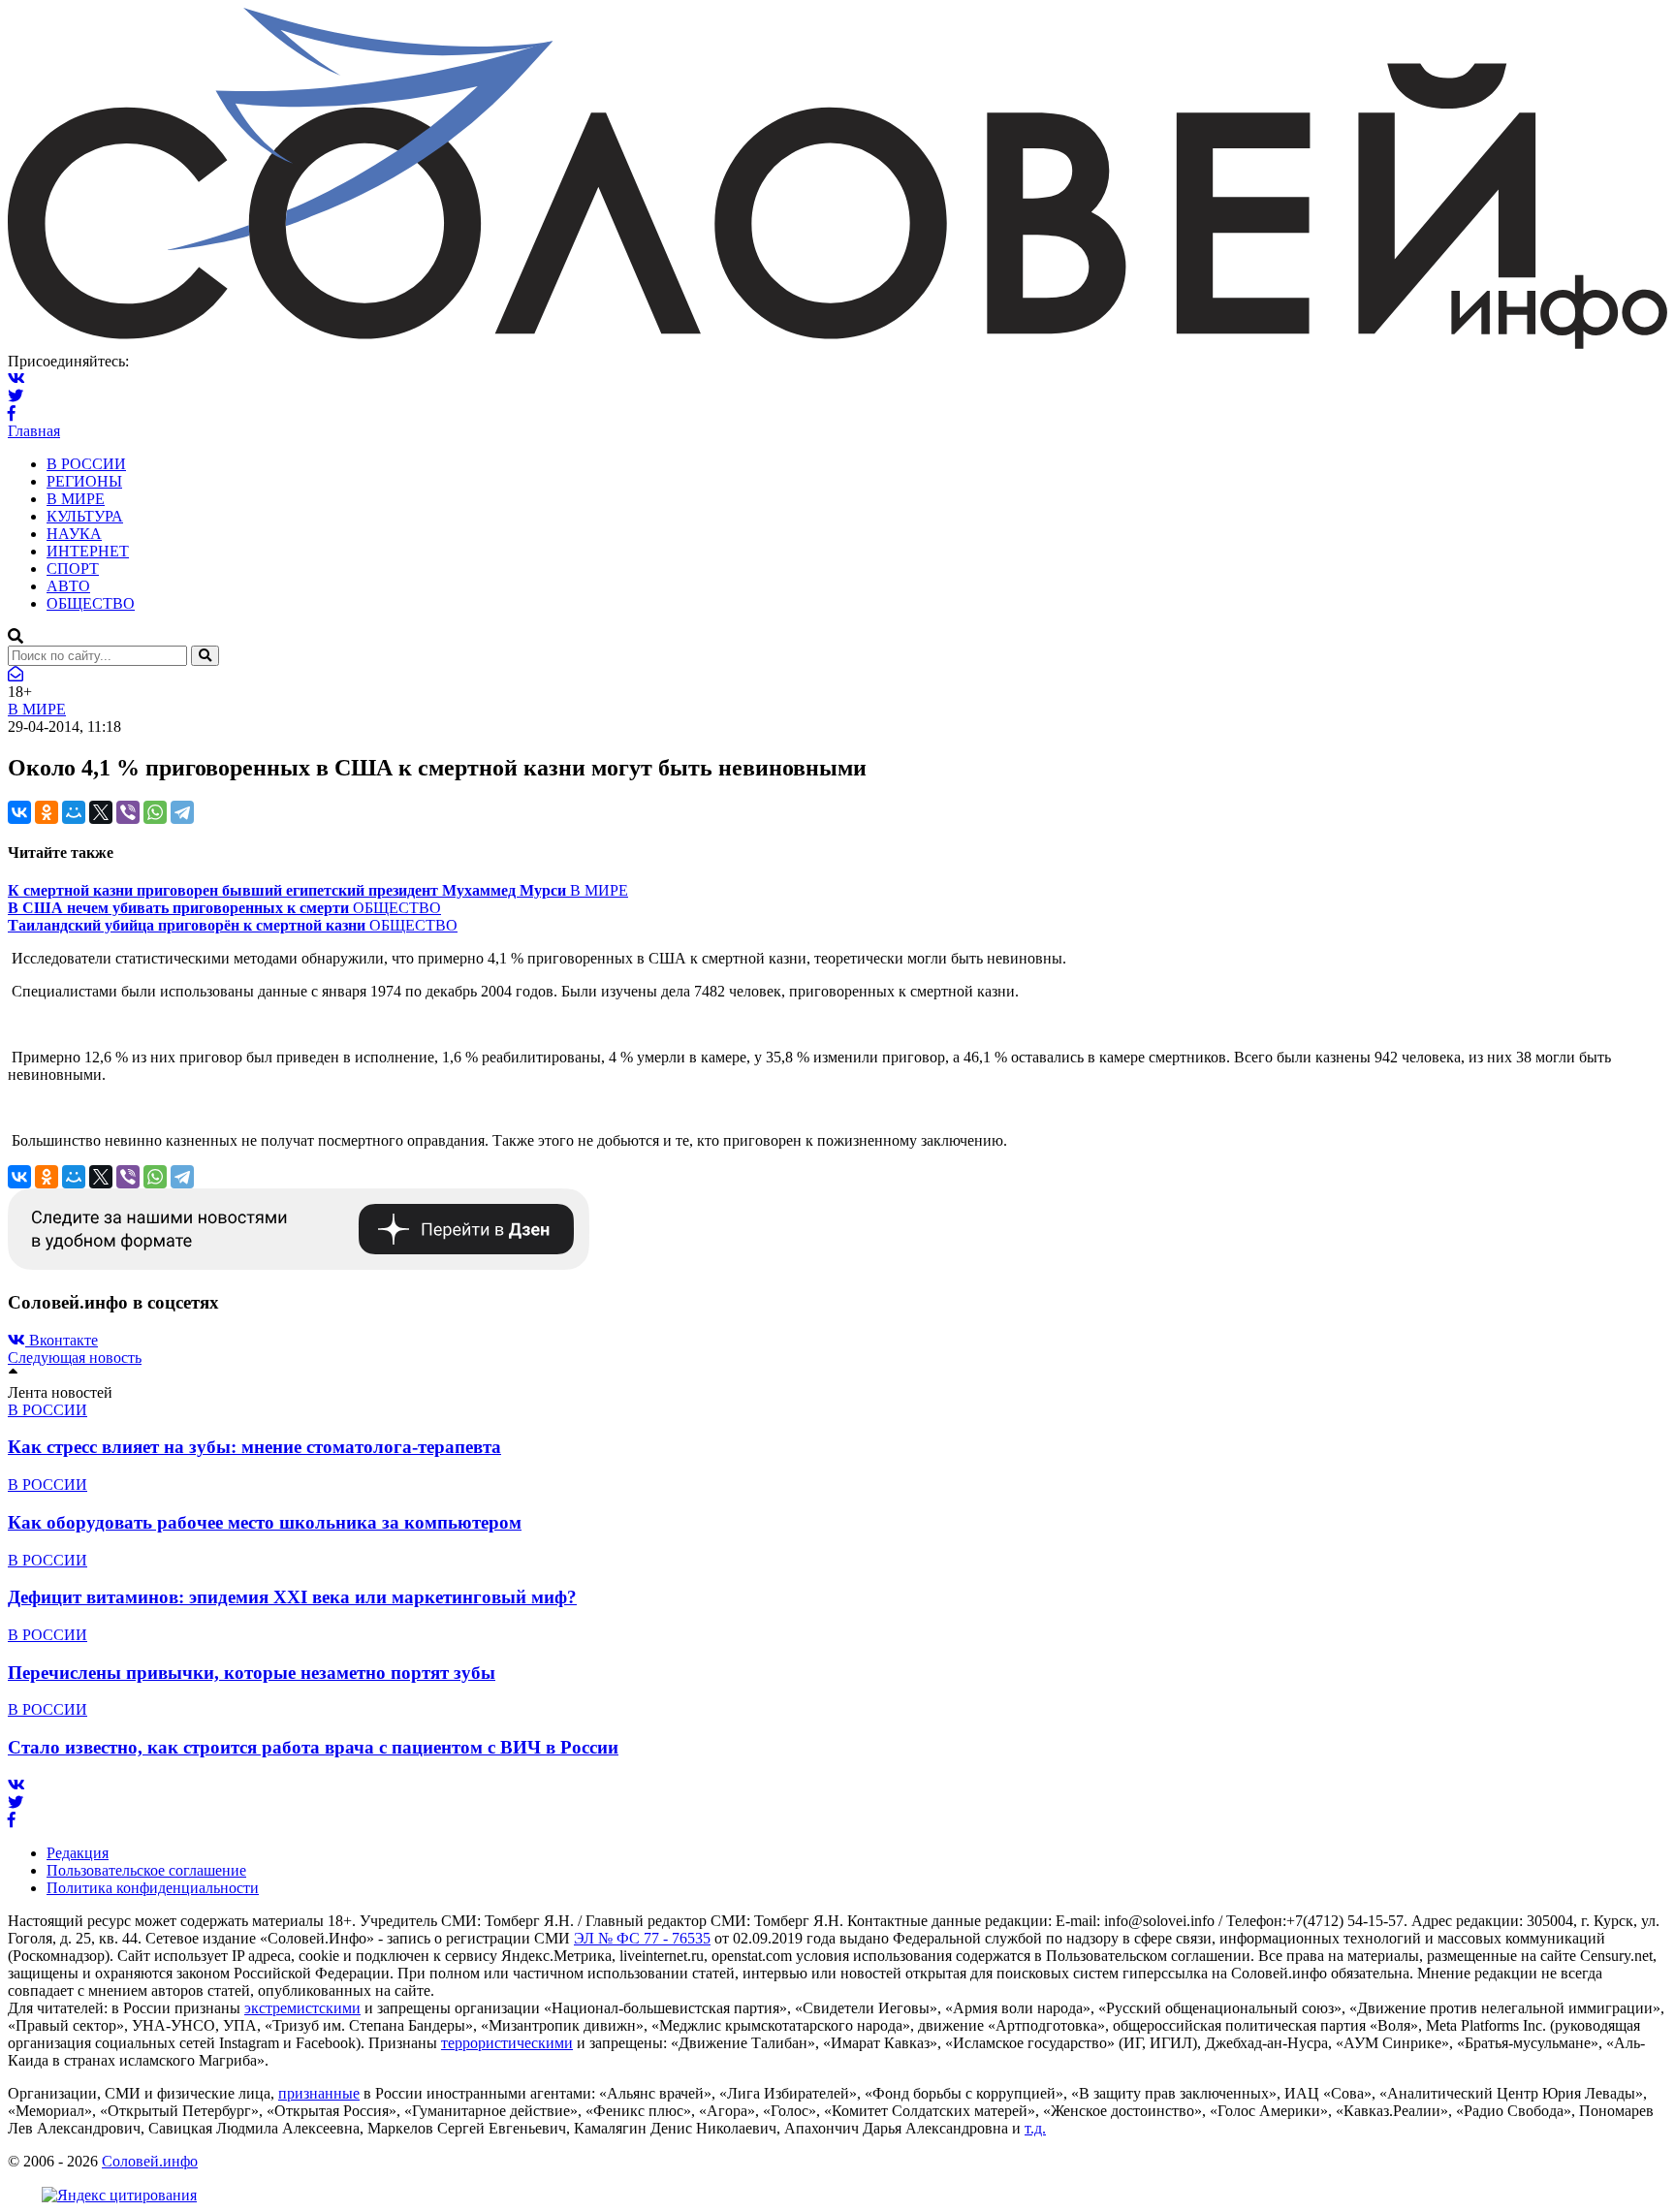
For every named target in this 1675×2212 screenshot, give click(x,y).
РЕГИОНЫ (84, 481)
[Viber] (128, 812)
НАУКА (74, 534)
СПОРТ (73, 569)
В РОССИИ (86, 464)
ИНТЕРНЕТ (88, 551)
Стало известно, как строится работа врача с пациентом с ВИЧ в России (313, 1747)
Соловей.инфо (150, 2161)
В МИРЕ (76, 499)
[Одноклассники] (47, 812)
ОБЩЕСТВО (91, 603)
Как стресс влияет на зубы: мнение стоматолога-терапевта (254, 1447)
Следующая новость (75, 1358)
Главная (34, 431)
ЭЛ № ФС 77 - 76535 (642, 1938)
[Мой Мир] (74, 812)
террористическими (507, 2043)
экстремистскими (302, 2008)
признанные (319, 2093)
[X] (101, 812)
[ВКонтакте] (19, 812)
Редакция (78, 1853)
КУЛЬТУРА (85, 516)
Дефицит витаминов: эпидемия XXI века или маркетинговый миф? (292, 1597)
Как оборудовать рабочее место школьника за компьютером (265, 1522)
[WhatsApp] (155, 812)
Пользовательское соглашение (146, 1870)
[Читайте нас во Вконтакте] (16, 379)
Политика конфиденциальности (153, 1888)
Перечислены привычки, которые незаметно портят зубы (252, 1673)
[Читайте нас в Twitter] (16, 396)
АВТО (68, 586)
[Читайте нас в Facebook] (12, 413)
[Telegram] (182, 812)
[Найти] (205, 656)
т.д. (1035, 2128)
